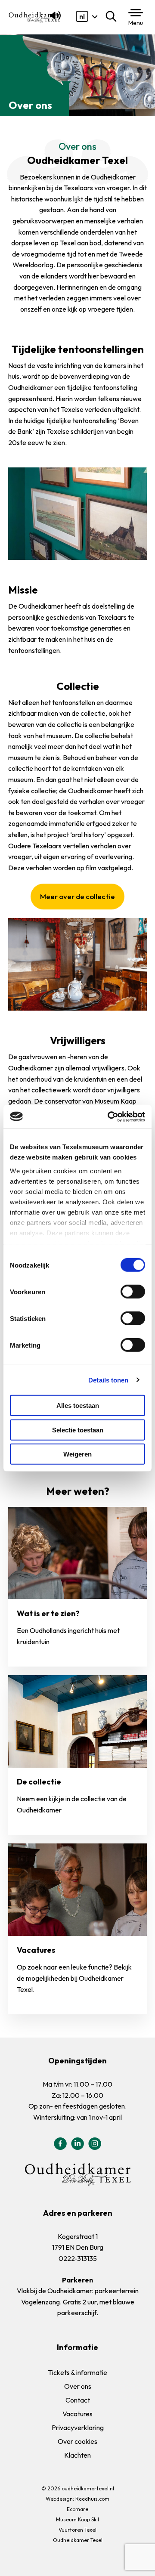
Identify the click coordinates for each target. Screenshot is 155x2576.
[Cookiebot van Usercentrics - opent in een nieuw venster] (109, 1116)
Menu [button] (136, 23)
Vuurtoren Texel (77, 2530)
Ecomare (77, 2509)
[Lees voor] (54, 19)
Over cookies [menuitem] (77, 2441)
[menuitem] (82, 16)
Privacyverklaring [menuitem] (78, 2428)
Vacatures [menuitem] (77, 2414)
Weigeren (77, 1454)
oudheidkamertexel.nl (88, 2488)
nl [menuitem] (82, 16)
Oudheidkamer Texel (78, 2540)
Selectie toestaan (78, 1430)
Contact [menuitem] (78, 2400)
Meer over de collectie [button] (77, 896)
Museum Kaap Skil (77, 2519)
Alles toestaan (78, 1406)
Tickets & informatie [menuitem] (77, 2372)
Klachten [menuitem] (77, 2455)
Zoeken (113, 16)
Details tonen (108, 1380)
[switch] (133, 1292)
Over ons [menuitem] (78, 2386)
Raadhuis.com (92, 2499)
